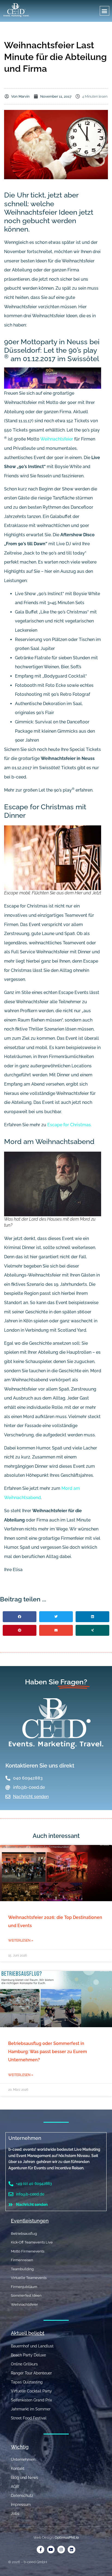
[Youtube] (51, 2550)
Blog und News (24, 2478)
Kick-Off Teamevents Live (32, 2242)
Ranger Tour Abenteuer (31, 2373)
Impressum (21, 2505)
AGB (15, 2487)
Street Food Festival (29, 2418)
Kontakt (18, 2469)
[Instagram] (61, 2550)
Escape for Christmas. (69, 1125)
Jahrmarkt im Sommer (31, 2409)
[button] (105, 11)
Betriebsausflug (24, 2234)
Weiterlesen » (21, 1940)
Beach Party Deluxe (28, 2355)
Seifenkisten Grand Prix (31, 2400)
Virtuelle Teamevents (29, 2278)
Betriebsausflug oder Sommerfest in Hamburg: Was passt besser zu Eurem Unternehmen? (48, 2052)
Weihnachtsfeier (57, 439)
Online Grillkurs (24, 2364)
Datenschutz (22, 2496)
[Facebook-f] (41, 2550)
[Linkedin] (71, 2550)
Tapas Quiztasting (27, 2382)
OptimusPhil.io (67, 2537)
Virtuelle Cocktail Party (31, 2391)
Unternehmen (25, 2138)
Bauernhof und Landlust (32, 2346)
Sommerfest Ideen (26, 2295)
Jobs (15, 2514)
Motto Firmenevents (28, 2251)
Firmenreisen (22, 2260)
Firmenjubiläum (24, 2287)
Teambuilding (22, 2269)
